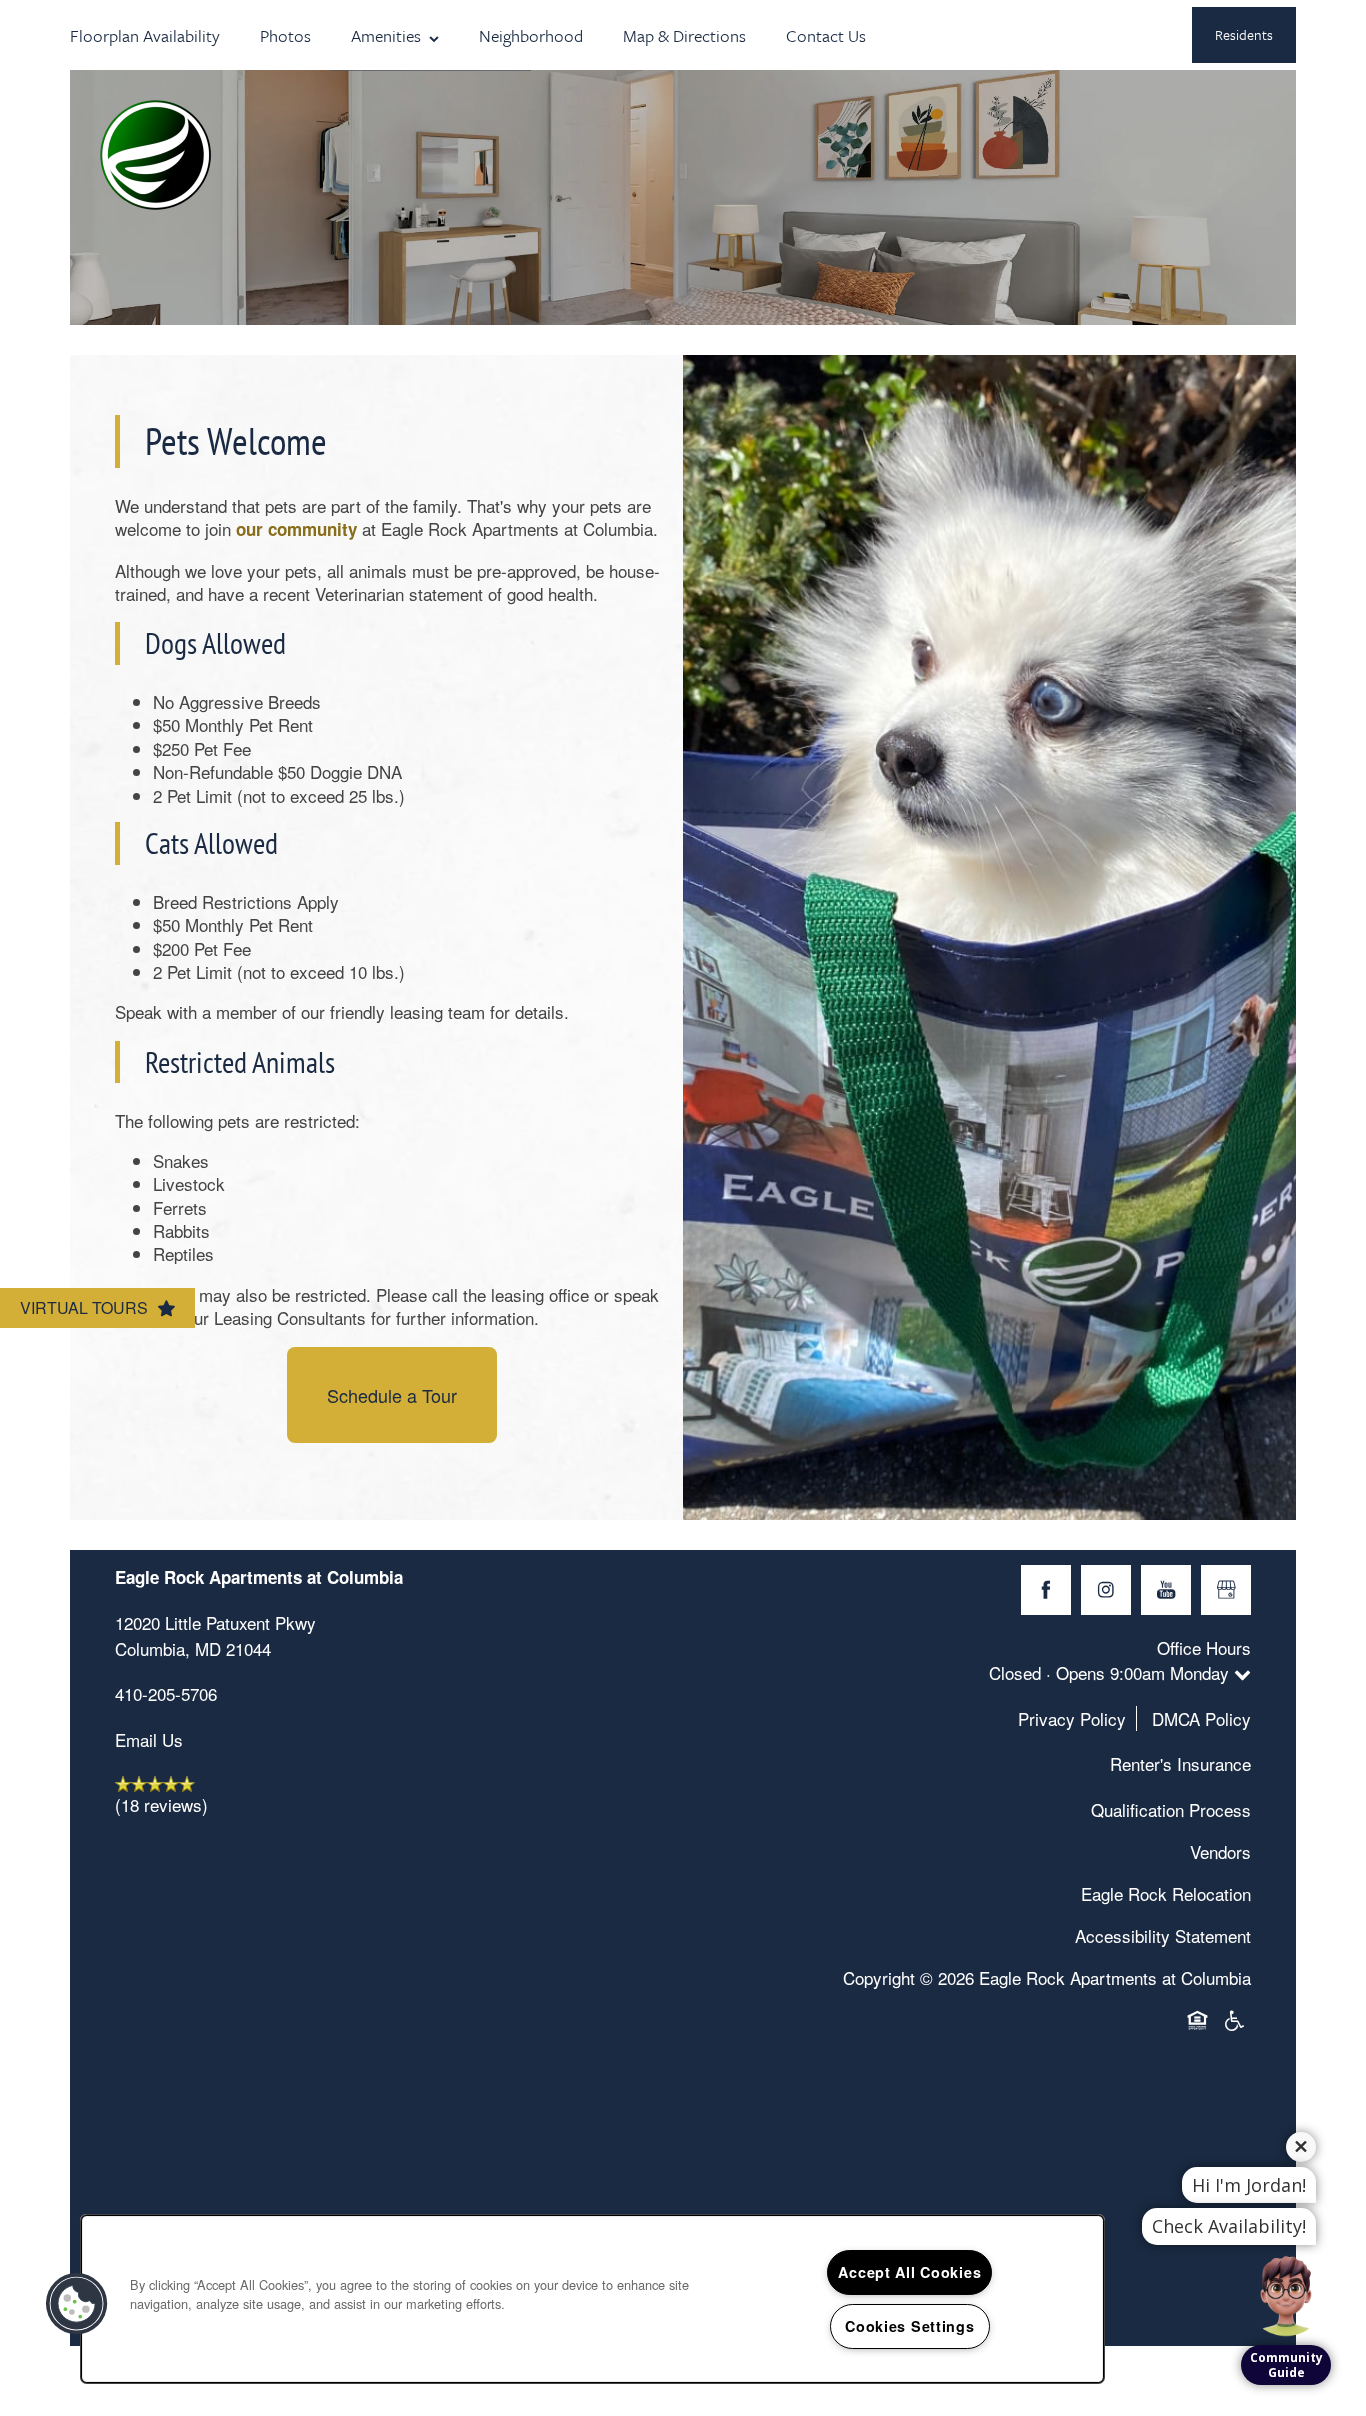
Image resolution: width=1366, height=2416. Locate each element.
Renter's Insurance (1180, 1763)
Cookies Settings (910, 2326)
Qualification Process (1171, 1809)
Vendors (1220, 1851)
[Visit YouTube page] (1166, 1590)
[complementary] (1286, 2252)
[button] (1244, 35)
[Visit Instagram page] (1106, 1590)
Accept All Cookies (909, 2272)
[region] (592, 2299)
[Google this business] (1226, 1590)
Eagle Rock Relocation (1166, 1893)
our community (299, 529)
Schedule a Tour (392, 1395)
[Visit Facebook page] (1046, 1590)
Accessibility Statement (1163, 1935)
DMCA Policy (1201, 1718)
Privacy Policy (1072, 1718)
